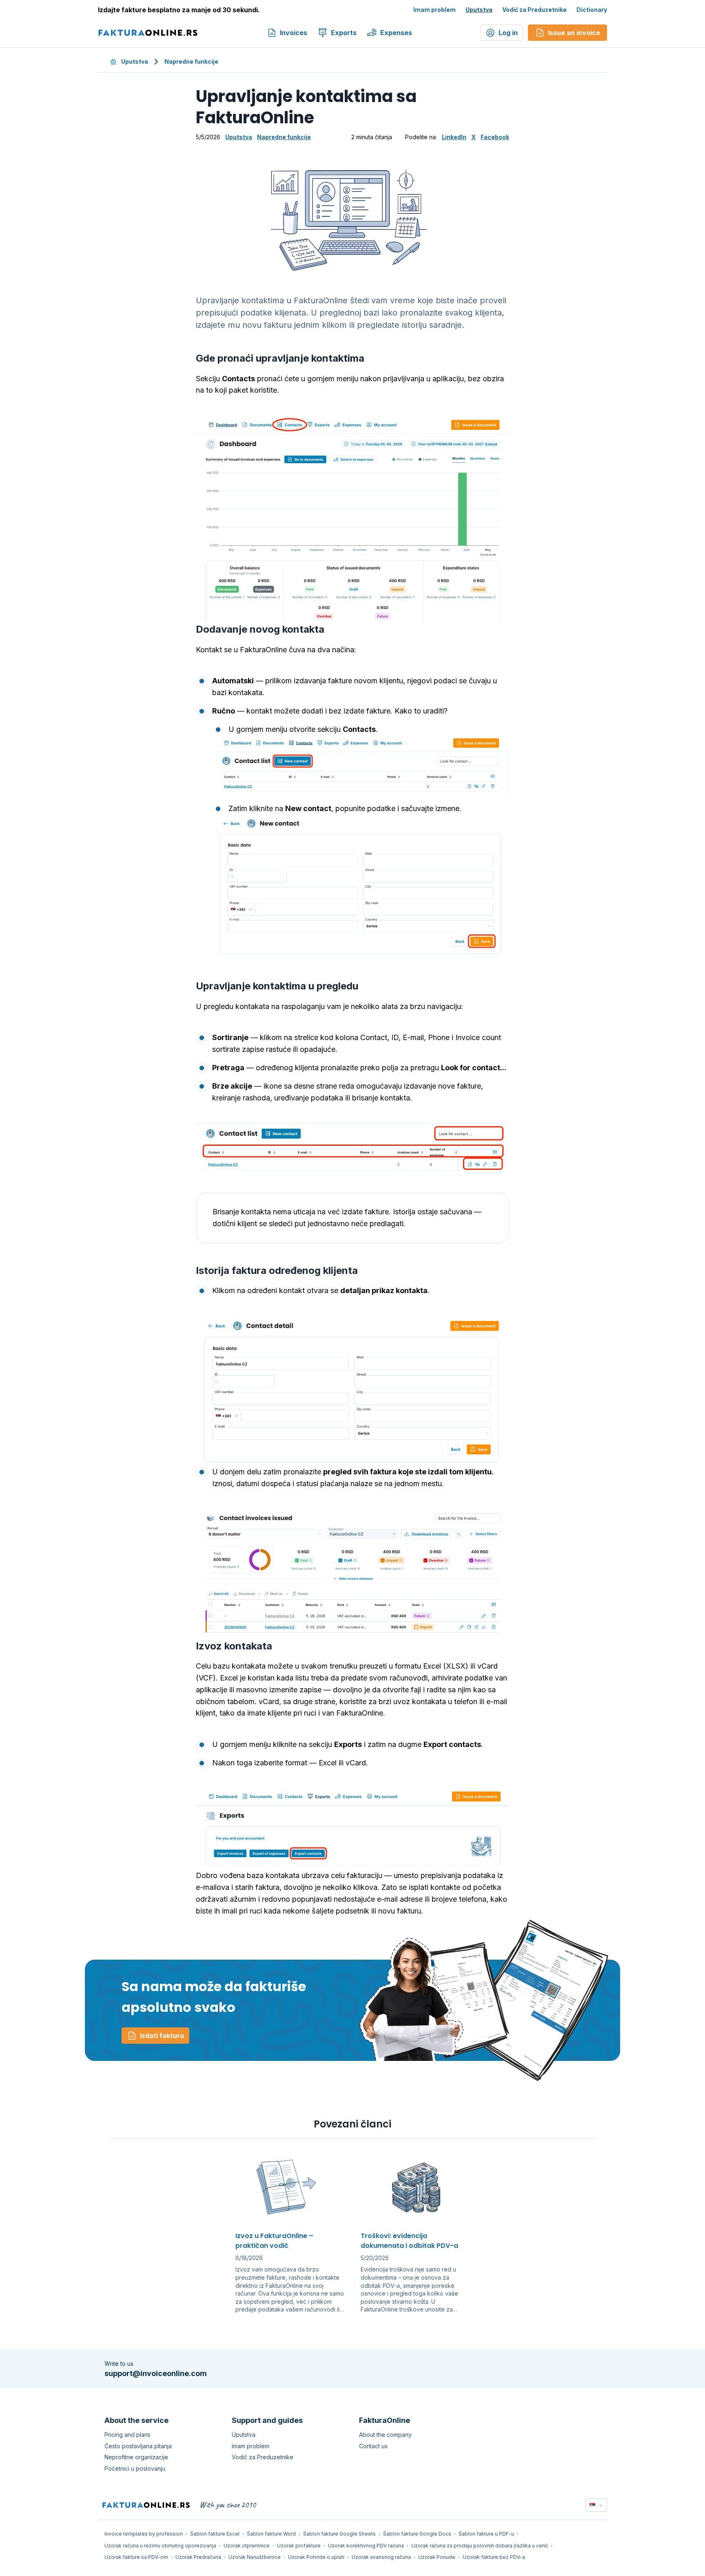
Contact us (373, 2446)
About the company (385, 2435)
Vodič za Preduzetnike (534, 10)
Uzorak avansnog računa (381, 2557)
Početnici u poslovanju (135, 2468)
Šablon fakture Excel (215, 2534)
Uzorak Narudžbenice (255, 2557)
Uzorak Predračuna (198, 2557)
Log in (508, 33)
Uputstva (479, 10)
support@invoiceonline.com (156, 2373)
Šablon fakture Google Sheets (339, 2534)
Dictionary (592, 10)
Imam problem (435, 10)
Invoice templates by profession (144, 2534)
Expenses (396, 33)
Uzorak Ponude (437, 2557)
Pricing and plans (127, 2435)
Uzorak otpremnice (247, 2546)
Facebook (495, 137)
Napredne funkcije (191, 61)
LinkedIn (454, 137)
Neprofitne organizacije (136, 2457)
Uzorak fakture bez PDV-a (494, 2557)
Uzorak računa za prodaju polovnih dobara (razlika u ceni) (480, 2546)
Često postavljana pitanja (138, 2446)
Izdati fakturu (162, 2036)
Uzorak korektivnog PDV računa (366, 2546)
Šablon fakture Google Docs (417, 2534)
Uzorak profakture (299, 2546)
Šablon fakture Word (271, 2534)
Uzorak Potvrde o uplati (316, 2557)
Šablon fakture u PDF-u (486, 2534)
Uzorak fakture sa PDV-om (136, 2557)
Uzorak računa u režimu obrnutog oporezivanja (160, 2546)
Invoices (294, 33)
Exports (344, 33)
